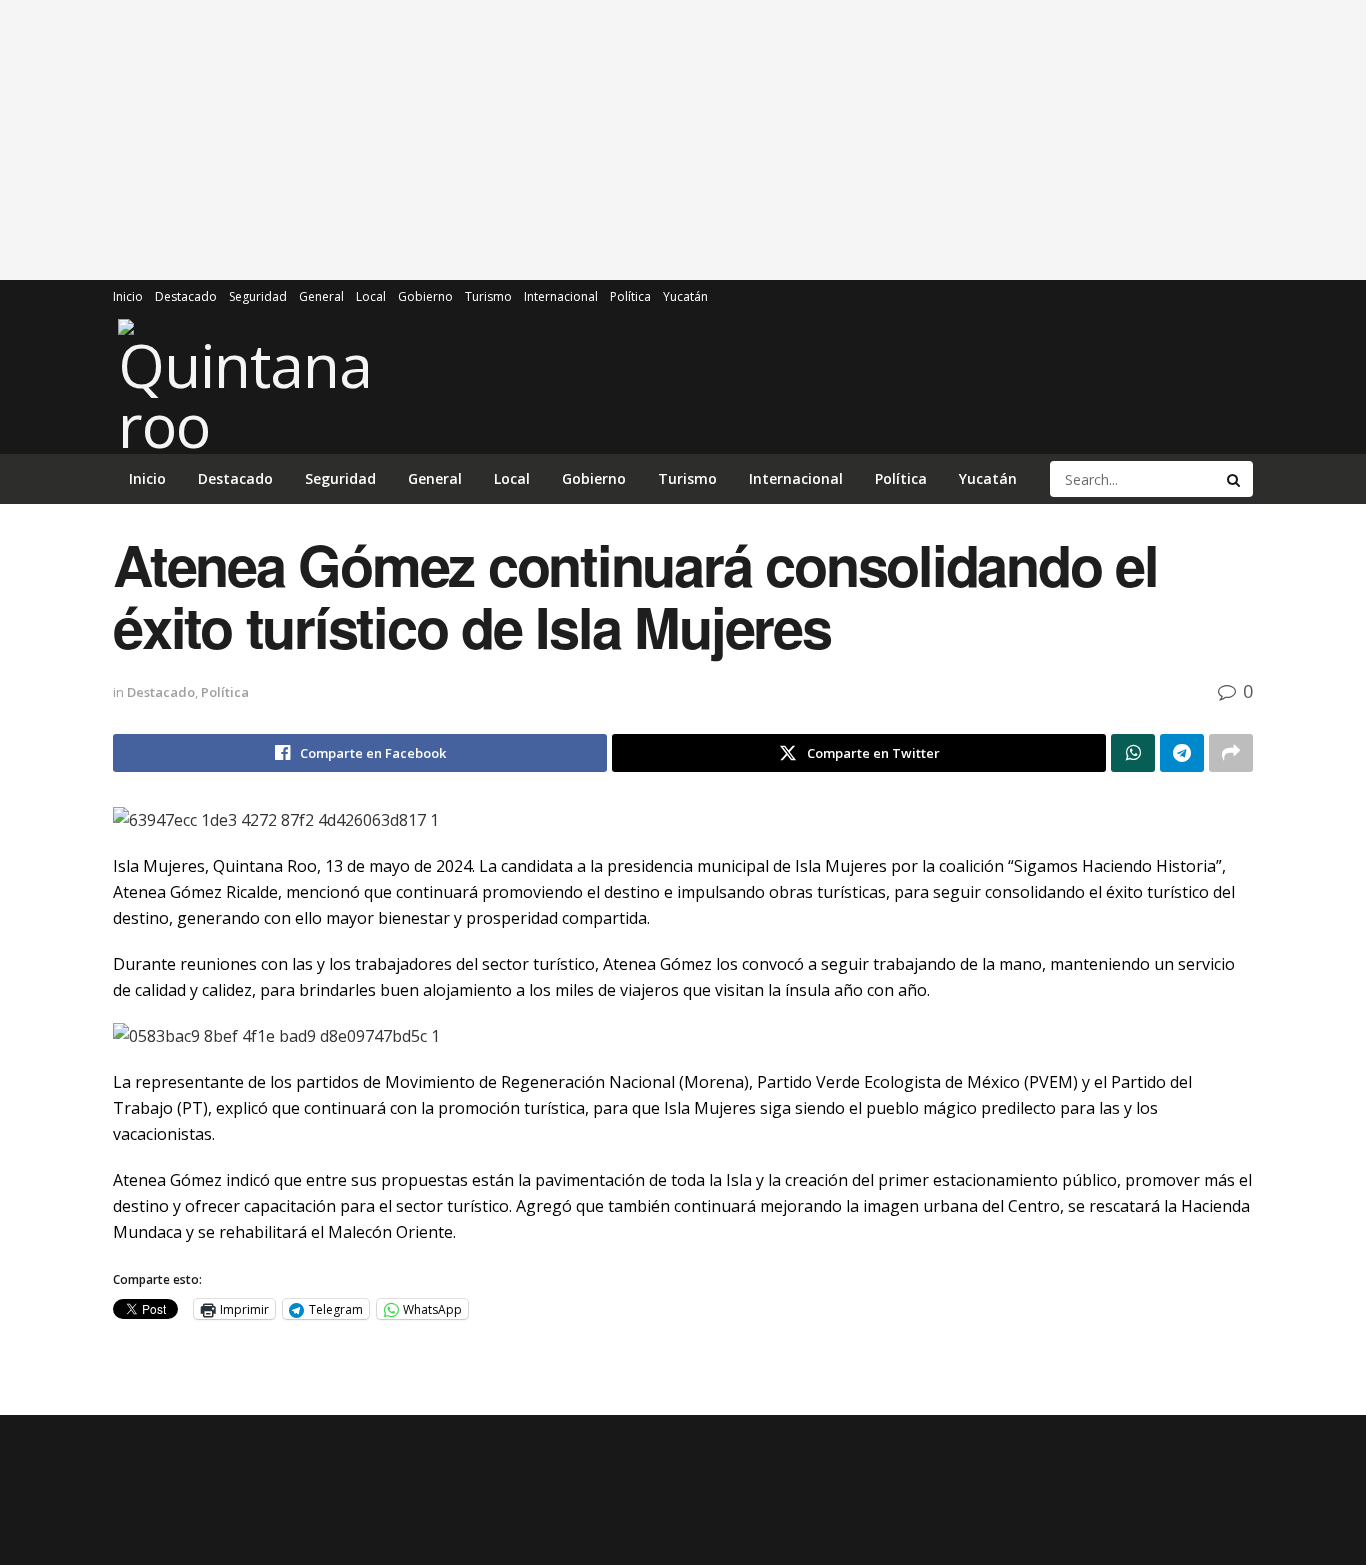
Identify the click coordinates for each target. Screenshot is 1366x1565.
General (321, 296)
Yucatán (685, 296)
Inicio (128, 296)
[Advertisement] (683, 140)
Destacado (186, 296)
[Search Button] (1235, 479)
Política (630, 296)
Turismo (488, 296)
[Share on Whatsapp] (1133, 753)
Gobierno (425, 296)
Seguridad (258, 296)
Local (371, 296)
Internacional (561, 296)
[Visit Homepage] (247, 384)
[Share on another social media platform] (1231, 753)
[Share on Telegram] (1182, 753)
